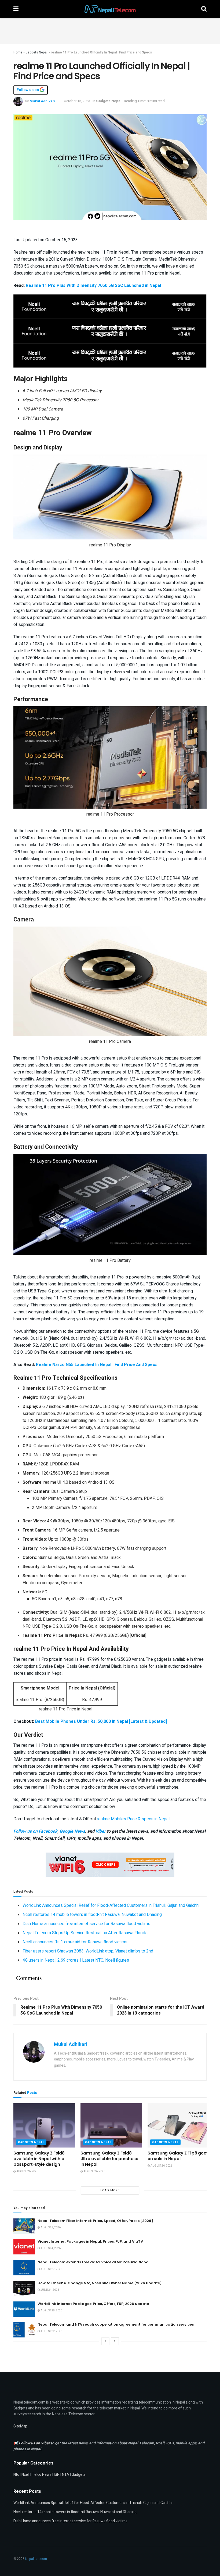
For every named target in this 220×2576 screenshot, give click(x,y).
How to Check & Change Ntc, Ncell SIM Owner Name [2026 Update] (100, 2283)
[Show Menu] (16, 9)
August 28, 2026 (51, 2311)
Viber (101, 1831)
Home (18, 52)
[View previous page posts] (105, 2341)
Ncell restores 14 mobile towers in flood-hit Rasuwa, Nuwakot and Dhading (92, 1915)
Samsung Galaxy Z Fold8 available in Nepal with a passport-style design (39, 2159)
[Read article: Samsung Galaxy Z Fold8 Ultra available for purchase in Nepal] (111, 2125)
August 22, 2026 (51, 2331)
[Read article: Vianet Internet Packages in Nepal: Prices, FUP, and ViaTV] (24, 2247)
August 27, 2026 (51, 2269)
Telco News (42, 2475)
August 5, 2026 (50, 2228)
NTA (66, 2475)
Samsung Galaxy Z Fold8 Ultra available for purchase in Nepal (109, 2159)
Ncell (25, 2475)
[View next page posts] (115, 2341)
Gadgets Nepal (36, 52)
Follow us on (28, 90)
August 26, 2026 (27, 2171)
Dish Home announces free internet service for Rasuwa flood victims (86, 1924)
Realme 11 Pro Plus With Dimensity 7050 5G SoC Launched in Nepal (93, 286)
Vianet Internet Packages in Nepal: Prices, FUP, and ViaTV (90, 2241)
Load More (110, 2190)
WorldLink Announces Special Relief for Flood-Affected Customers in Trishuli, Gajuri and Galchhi (111, 1905)
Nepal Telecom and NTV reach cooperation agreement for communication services (116, 2324)
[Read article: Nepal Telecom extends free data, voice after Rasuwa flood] (24, 2267)
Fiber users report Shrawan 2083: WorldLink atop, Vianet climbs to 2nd (88, 1951)
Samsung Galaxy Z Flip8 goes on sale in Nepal (178, 2156)
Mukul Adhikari (42, 101)
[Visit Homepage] (110, 9)
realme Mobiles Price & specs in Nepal (133, 1819)
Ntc (16, 2475)
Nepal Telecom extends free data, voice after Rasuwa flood (93, 2262)
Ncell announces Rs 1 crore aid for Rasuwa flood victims (75, 1942)
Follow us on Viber (35, 2443)
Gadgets (79, 2475)
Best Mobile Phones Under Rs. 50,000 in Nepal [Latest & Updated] (101, 1721)
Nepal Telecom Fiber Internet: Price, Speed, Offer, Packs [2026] (95, 2221)
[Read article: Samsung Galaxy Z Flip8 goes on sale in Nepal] (178, 2125)
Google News (72, 1831)
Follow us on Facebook (35, 1831)
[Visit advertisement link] (110, 307)
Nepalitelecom (36, 2559)
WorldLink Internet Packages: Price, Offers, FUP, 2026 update (93, 2304)
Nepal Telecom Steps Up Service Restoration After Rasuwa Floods (85, 1933)
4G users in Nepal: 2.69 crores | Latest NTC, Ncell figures (76, 1960)
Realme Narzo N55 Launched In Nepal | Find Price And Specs (97, 1365)
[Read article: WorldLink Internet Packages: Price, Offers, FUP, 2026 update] (24, 2309)
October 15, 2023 (77, 101)
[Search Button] (204, 9)
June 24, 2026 (49, 2290)
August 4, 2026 (50, 2248)
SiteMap (20, 2426)
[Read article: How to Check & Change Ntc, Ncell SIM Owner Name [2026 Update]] (24, 2288)
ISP (57, 2475)
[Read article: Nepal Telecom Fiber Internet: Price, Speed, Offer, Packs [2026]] (24, 2226)
